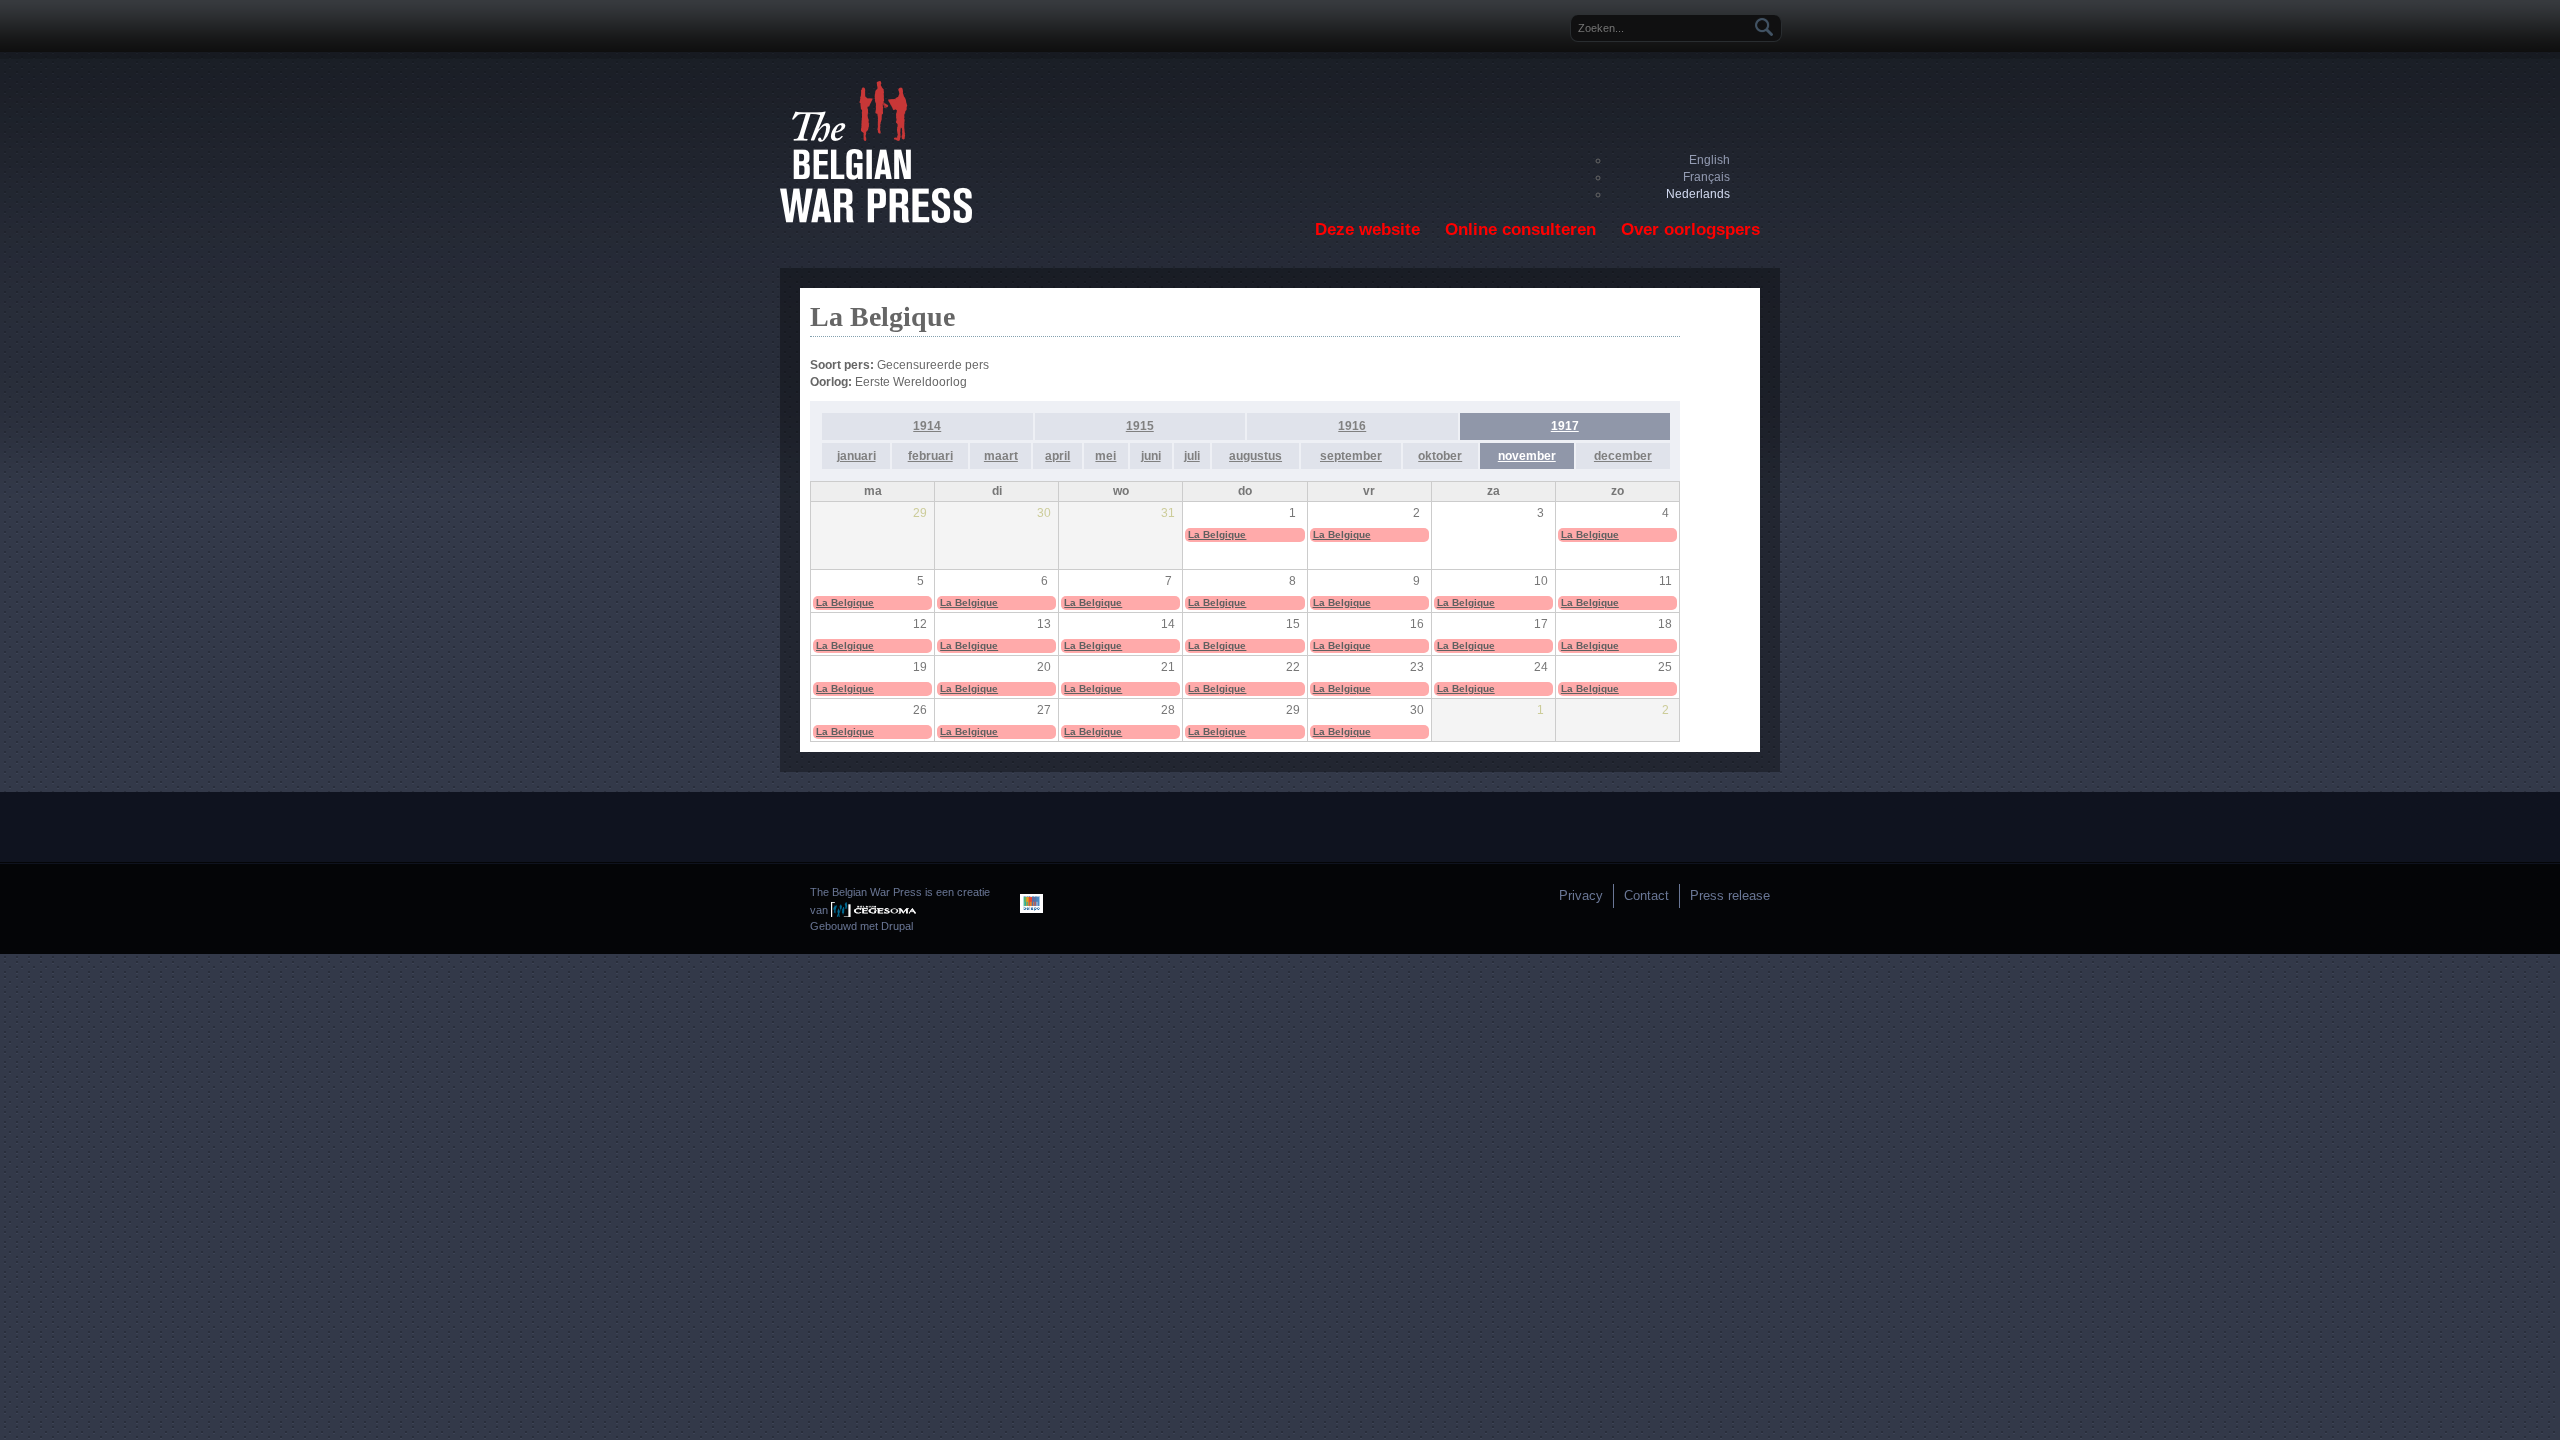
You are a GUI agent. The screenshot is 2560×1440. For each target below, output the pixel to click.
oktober (1440, 456)
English (1709, 160)
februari (930, 456)
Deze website (1367, 229)
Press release (1730, 895)
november (1527, 456)
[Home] (876, 219)
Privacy (1581, 895)
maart (1001, 456)
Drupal (897, 926)
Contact (1646, 895)
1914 (927, 426)
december (1623, 456)
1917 (1565, 426)
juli (1192, 456)
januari (856, 456)
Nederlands (1698, 194)
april (1057, 456)
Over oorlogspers (1690, 229)
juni (1151, 456)
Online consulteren (1520, 229)
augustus (1255, 456)
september (1351, 456)
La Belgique (1217, 534)
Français (1706, 177)
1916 (1352, 426)
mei (1105, 456)
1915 (1140, 426)
